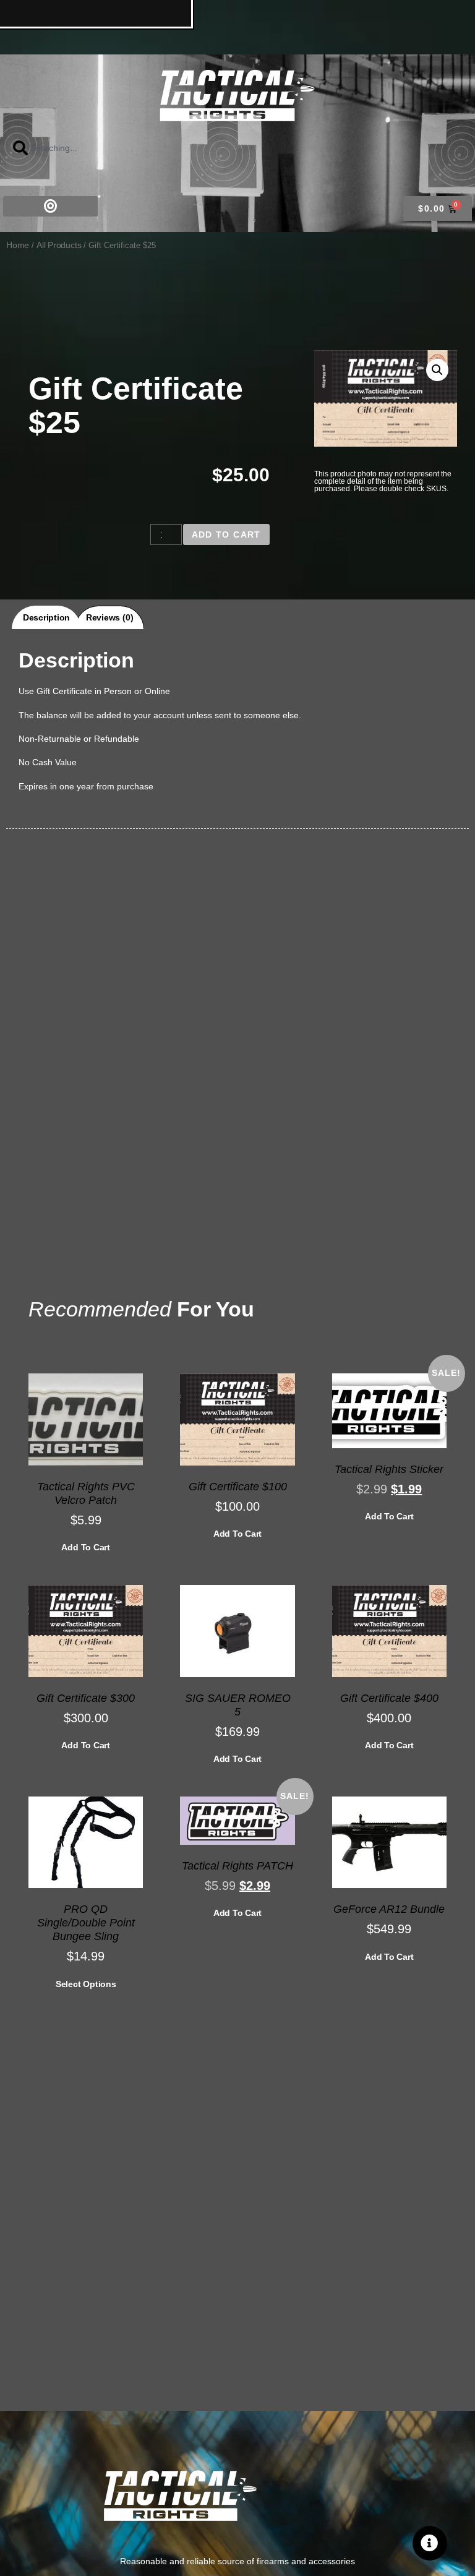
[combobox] (83, 148)
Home (18, 245)
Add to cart (226, 535)
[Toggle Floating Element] (430, 2543)
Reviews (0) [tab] (109, 617)
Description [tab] (46, 617)
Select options (86, 1984)
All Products (59, 245)
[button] (50, 206)
